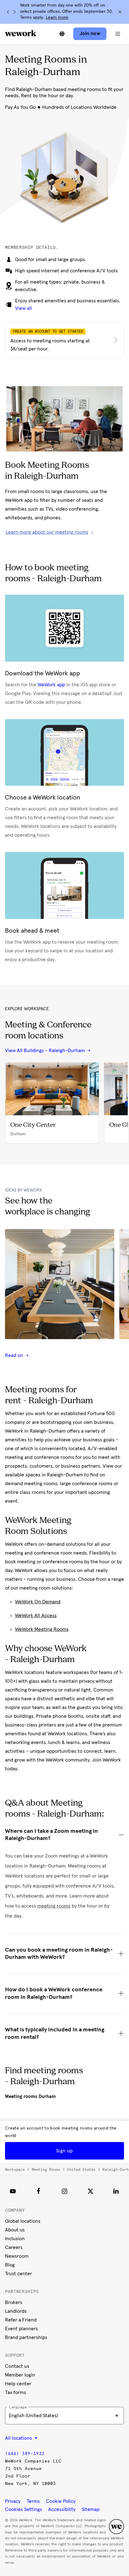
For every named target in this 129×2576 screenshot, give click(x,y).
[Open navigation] (118, 34)
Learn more (57, 18)
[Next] (14, 12)
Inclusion (15, 2239)
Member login (20, 2375)
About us (15, 2230)
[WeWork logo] (21, 33)
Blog (10, 2265)
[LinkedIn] (116, 2191)
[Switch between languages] (62, 34)
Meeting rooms (46, 2170)
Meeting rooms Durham (30, 2096)
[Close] (120, 12)
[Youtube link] (13, 2191)
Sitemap (91, 2509)
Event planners (21, 2329)
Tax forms (15, 2392)
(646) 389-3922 (25, 2454)
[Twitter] (90, 2191)
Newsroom (17, 2256)
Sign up (64, 2151)
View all (23, 308)
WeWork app (51, 685)
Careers (14, 2247)
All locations (19, 2438)
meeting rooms (54, 1906)
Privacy (13, 2501)
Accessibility (62, 2509)
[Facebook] (39, 2191)
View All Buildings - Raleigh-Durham (45, 1051)
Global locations (23, 2221)
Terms (33, 2501)
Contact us (17, 2366)
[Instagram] (64, 2191)
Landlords (16, 2311)
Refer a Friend (21, 2320)
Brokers (14, 2302)
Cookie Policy (61, 2501)
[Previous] (8, 12)
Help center (18, 2384)
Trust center (18, 2274)
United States (81, 2170)
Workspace (15, 2170)
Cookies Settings (23, 2509)
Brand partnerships (26, 2337)
